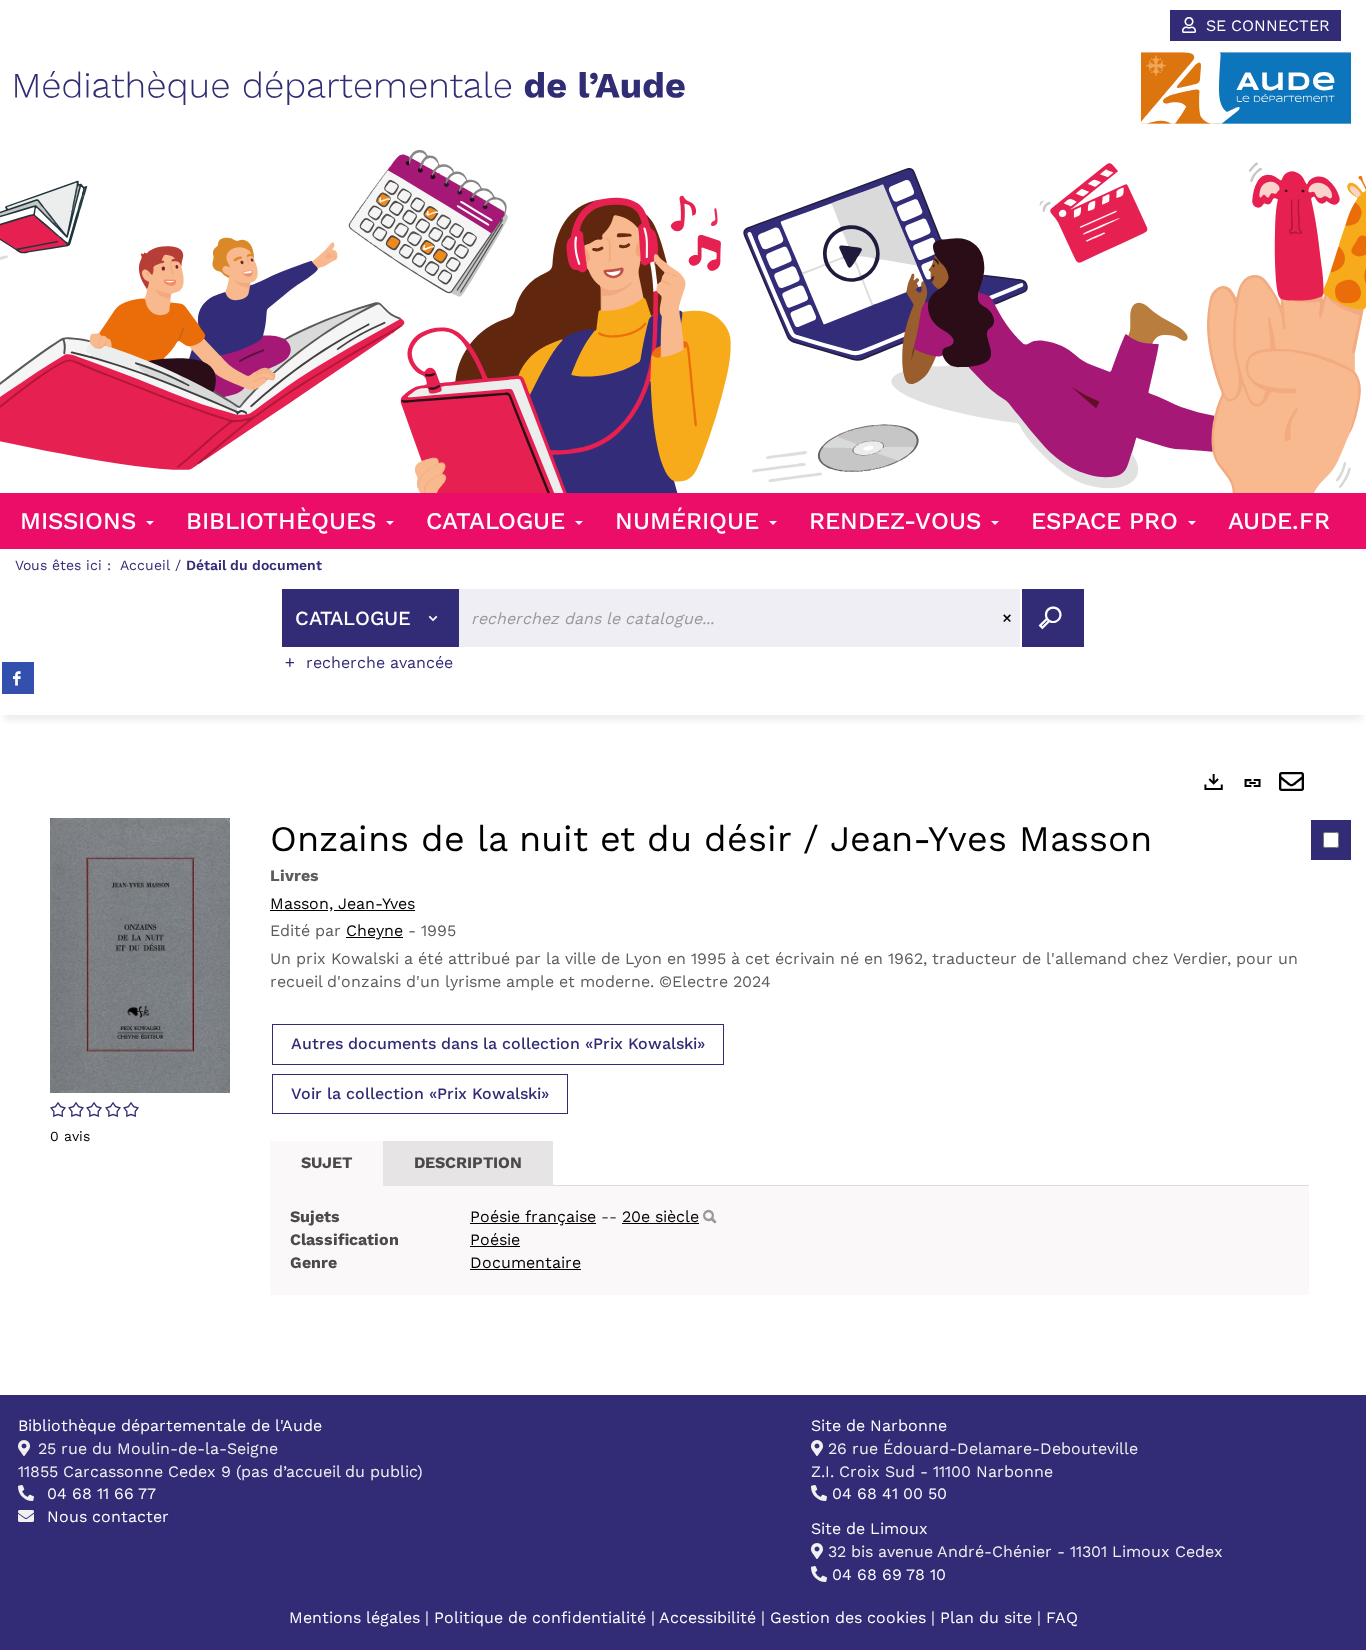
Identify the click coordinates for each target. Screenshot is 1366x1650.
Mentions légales (354, 1617)
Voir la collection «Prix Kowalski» (420, 1093)
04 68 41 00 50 (887, 1493)
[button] (140, 954)
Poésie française (533, 1216)
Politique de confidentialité (542, 1617)
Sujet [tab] (326, 1162)
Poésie (495, 1239)
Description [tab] (468, 1162)
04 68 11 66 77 (99, 1493)
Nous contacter (105, 1516)
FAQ (1062, 1617)
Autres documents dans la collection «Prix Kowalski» (498, 1043)
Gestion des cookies (848, 1617)
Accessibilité (710, 1617)
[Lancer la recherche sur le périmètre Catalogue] (1053, 618)
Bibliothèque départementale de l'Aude (170, 1425)
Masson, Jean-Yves (342, 903)
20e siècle (660, 1216)
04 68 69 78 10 (886, 1574)
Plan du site (986, 1617)
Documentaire (525, 1262)
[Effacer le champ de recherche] (1009, 618)
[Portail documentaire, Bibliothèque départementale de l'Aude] (350, 88)
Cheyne (374, 930)
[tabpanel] (683, 1055)
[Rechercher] (709, 1217)
